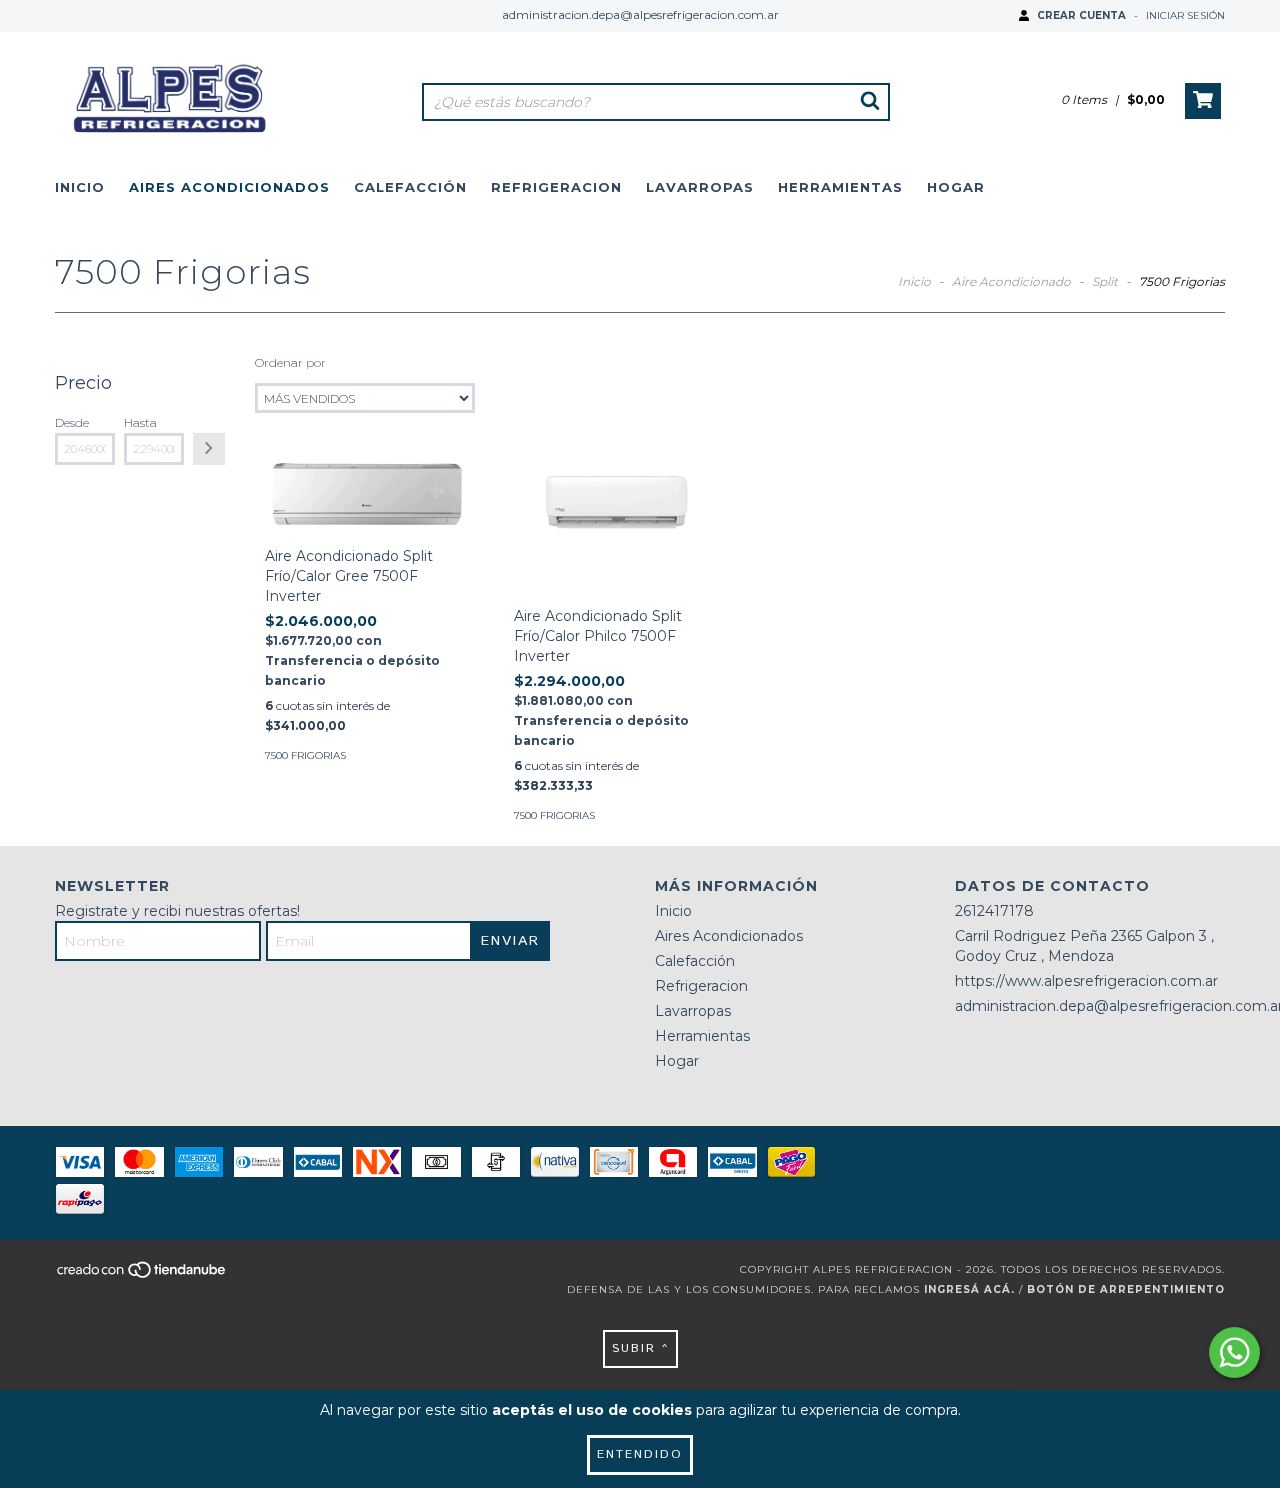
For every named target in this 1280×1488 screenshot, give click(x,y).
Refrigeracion (556, 187)
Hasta (140, 422)
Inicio (80, 187)
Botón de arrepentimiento (1126, 1289)
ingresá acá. (969, 1289)
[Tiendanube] (142, 1275)
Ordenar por (290, 362)
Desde (72, 422)
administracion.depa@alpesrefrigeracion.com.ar (640, 14)
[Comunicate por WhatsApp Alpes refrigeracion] (1234, 1352)
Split (1105, 281)
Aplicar (209, 449)
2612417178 (994, 911)
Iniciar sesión (1185, 15)
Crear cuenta (1081, 15)
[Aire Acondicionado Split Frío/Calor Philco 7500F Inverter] (616, 522)
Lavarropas (700, 187)
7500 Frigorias (305, 755)
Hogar (956, 187)
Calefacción (410, 187)
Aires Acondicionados (229, 187)
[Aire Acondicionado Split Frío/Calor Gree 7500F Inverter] (367, 492)
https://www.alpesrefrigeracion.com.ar (1086, 981)
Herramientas (840, 187)
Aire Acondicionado (1013, 281)
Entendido (640, 1454)
